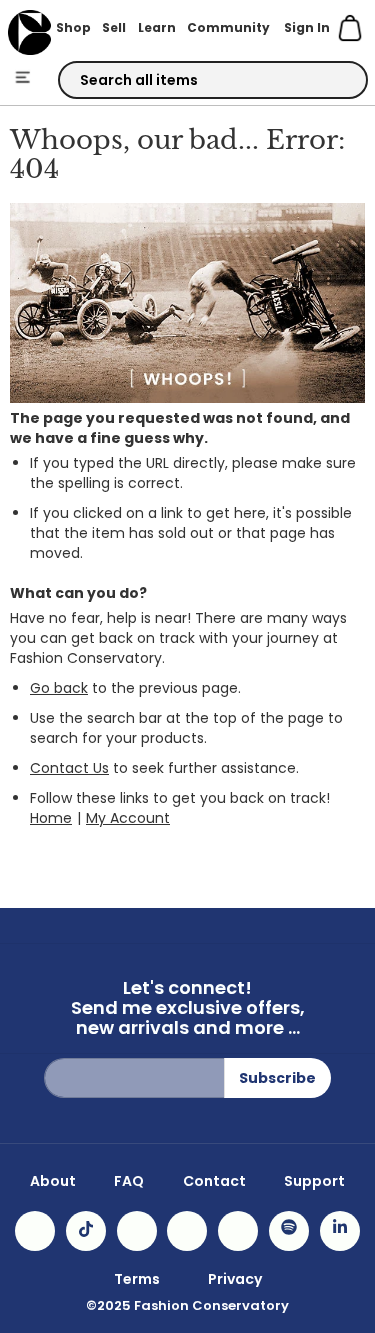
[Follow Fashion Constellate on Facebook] (137, 1231)
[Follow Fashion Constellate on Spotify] (289, 1231)
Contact (214, 1181)
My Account (128, 818)
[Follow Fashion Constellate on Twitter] (187, 1231)
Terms (137, 1279)
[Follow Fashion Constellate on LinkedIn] (340, 1231)
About (53, 1181)
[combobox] (213, 80)
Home (51, 818)
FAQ (129, 1181)
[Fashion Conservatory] (29, 32)
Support (314, 1181)
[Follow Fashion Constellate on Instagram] (35, 1231)
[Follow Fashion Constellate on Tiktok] (86, 1231)
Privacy (235, 1279)
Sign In (307, 27)
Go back (59, 688)
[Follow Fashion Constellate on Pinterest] (238, 1231)
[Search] (335, 81)
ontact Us (75, 768)
